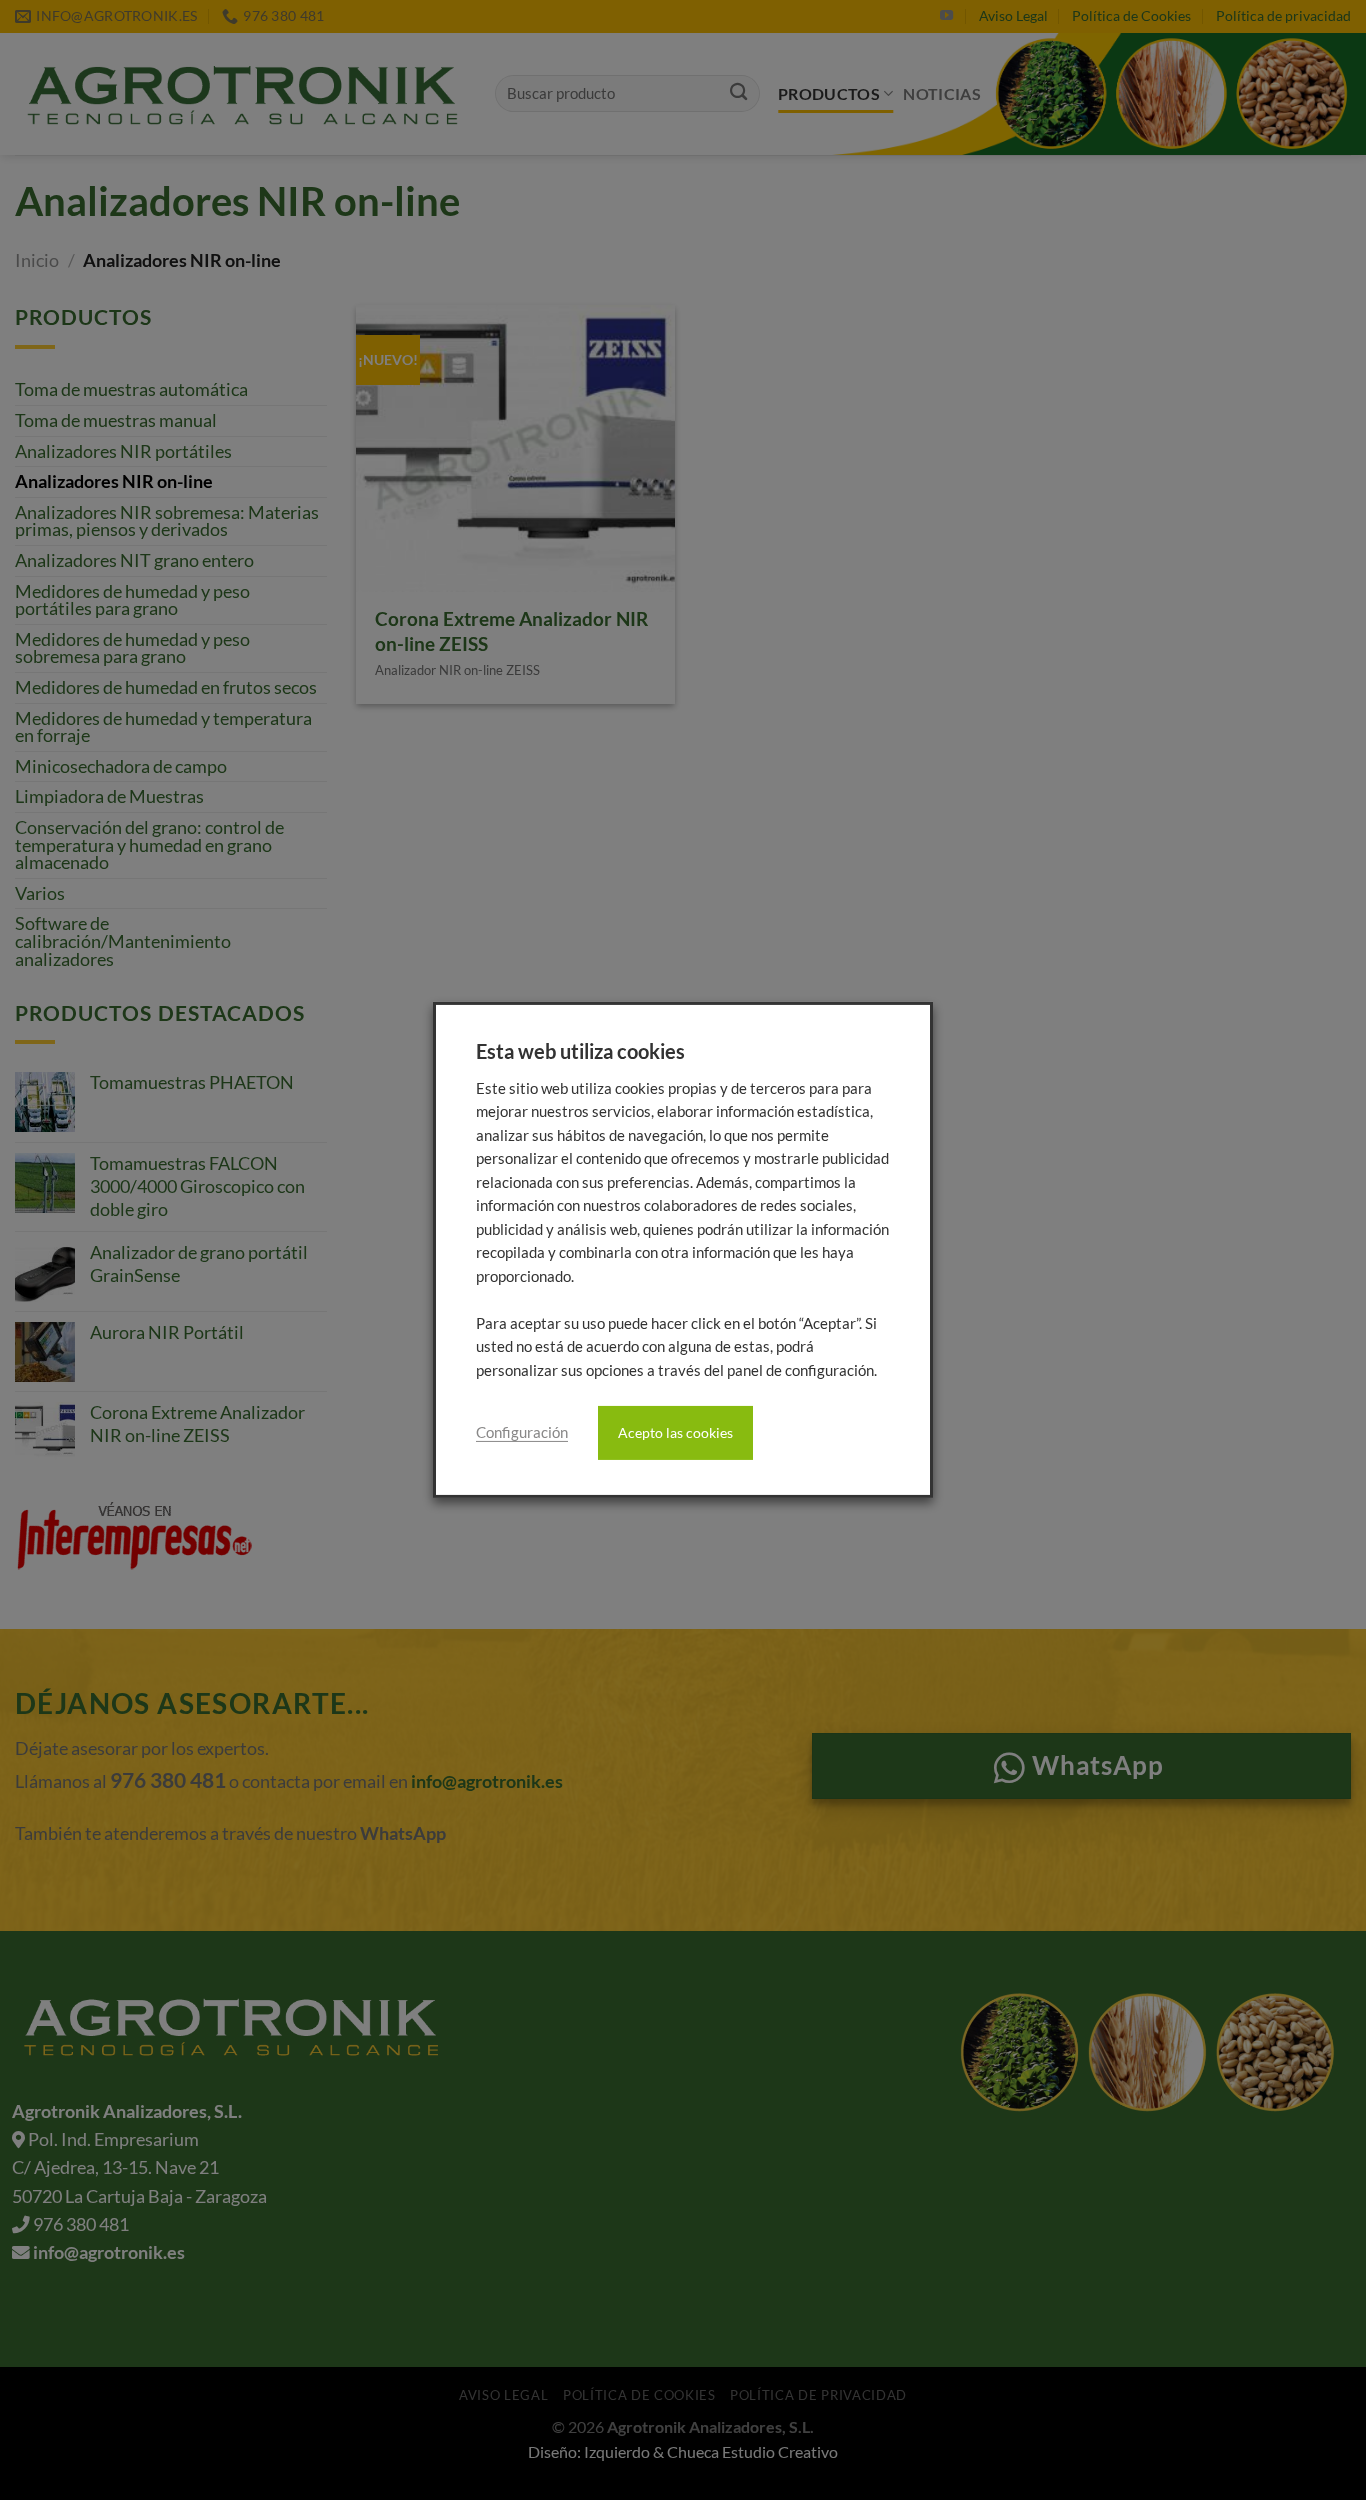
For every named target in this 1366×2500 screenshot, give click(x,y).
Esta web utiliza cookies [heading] (580, 1051)
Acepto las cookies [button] (675, 1432)
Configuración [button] (522, 1432)
